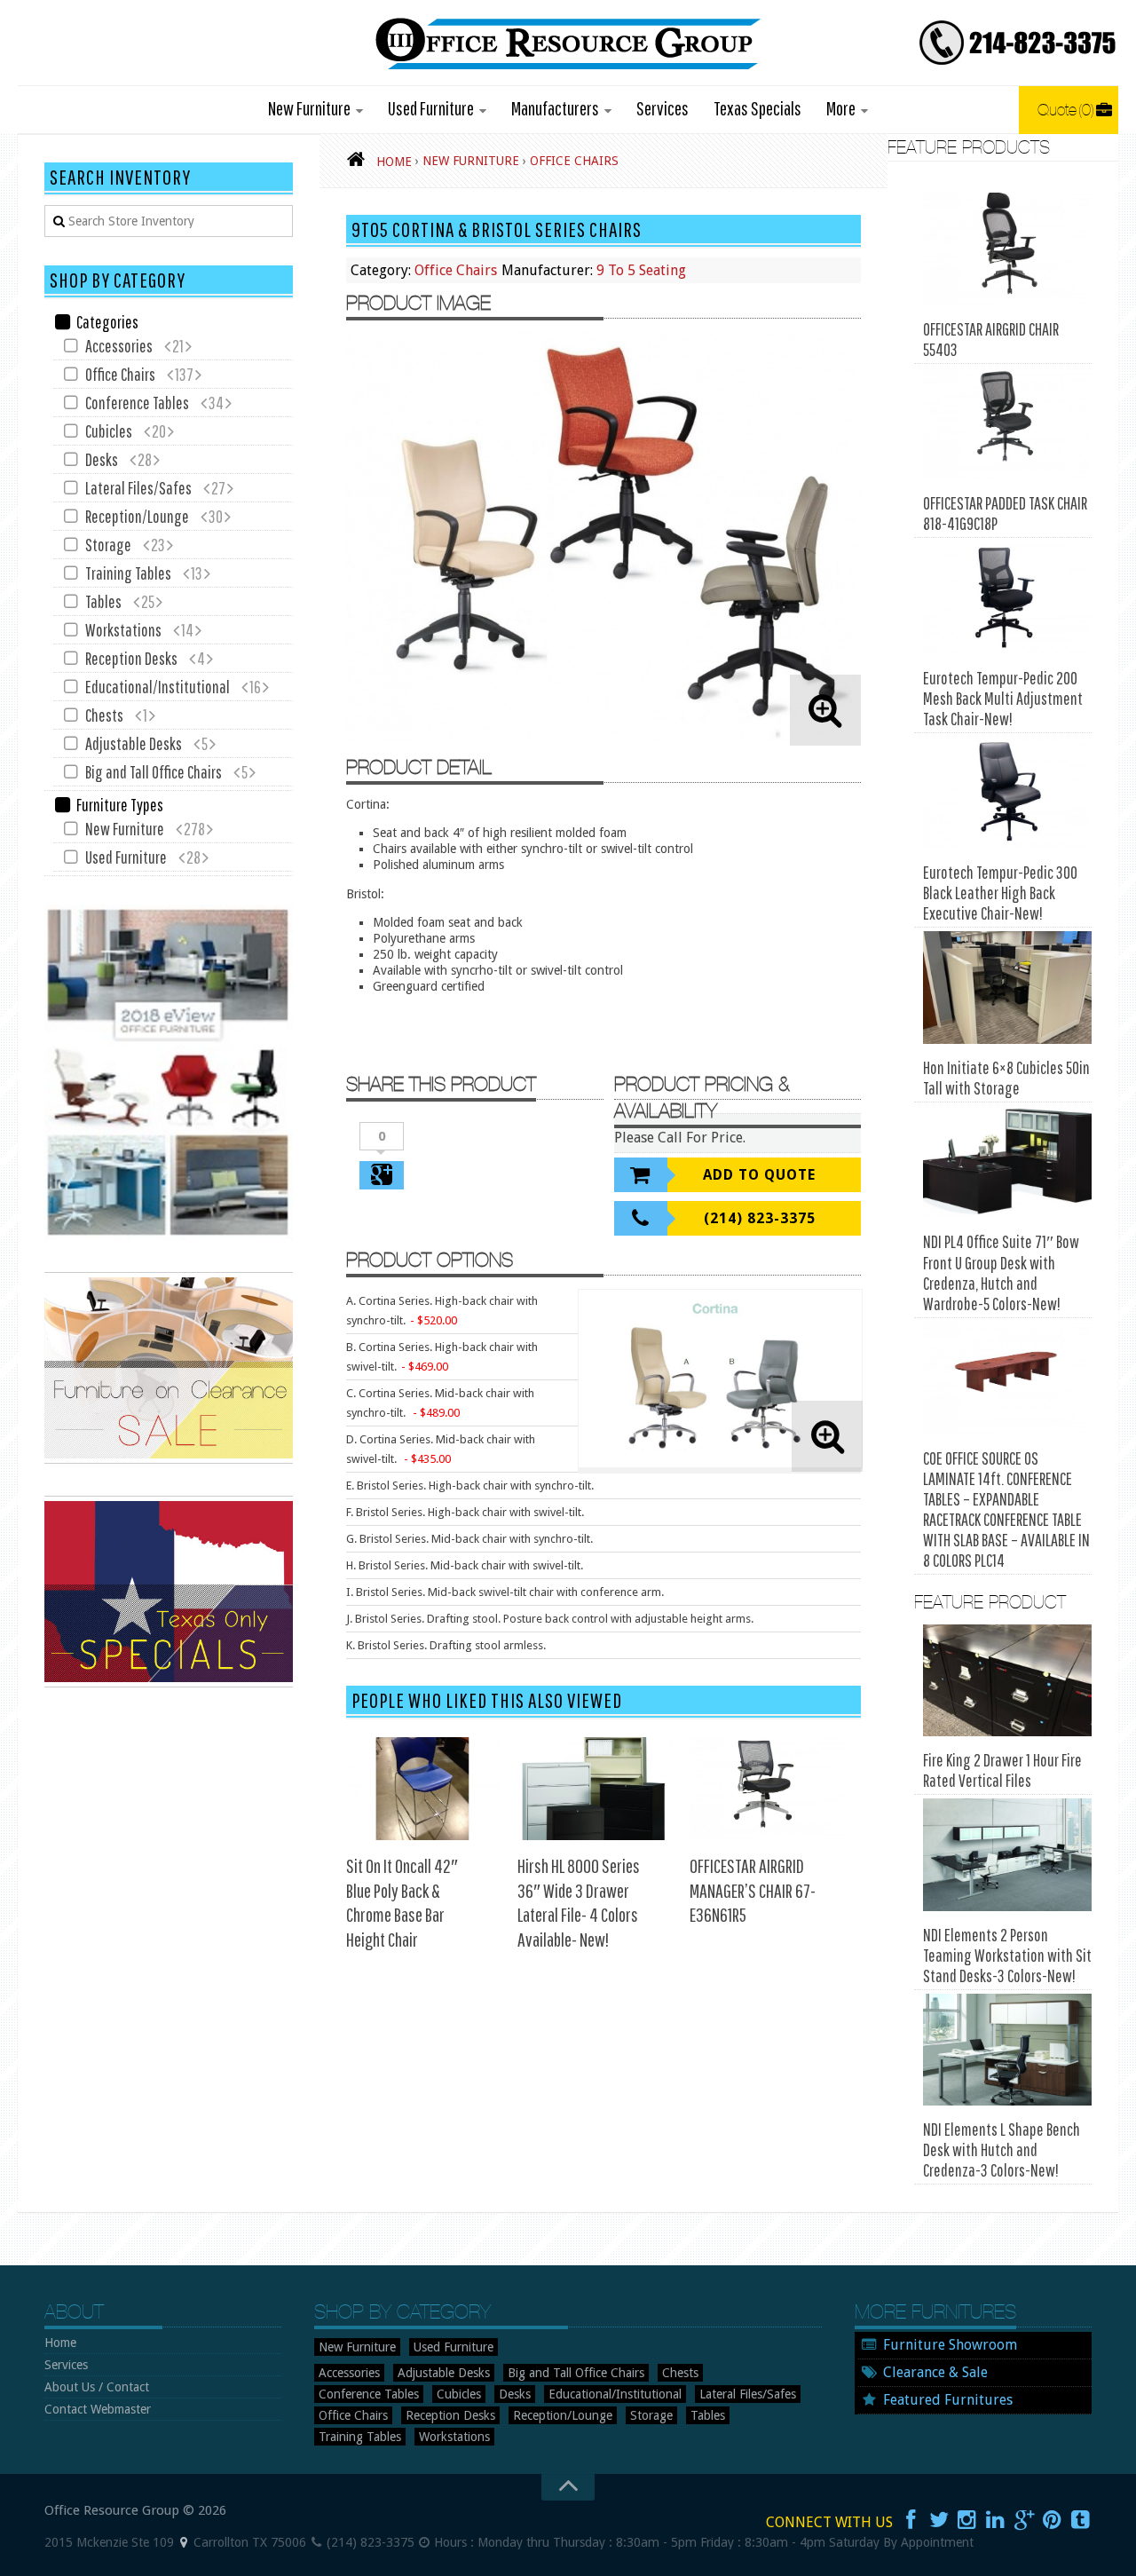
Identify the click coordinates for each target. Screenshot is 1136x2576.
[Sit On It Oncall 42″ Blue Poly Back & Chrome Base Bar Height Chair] (423, 1789)
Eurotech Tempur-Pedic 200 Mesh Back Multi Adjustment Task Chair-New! (1003, 698)
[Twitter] (939, 2520)
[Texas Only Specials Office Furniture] (169, 1683)
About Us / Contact (97, 2387)
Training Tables (128, 573)
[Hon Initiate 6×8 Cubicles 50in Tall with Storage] (1007, 988)
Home (60, 2343)
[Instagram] (967, 2520)
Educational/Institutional (158, 687)
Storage (108, 545)
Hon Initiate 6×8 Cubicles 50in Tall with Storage (1006, 1078)
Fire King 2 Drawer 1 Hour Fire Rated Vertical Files (1002, 1770)
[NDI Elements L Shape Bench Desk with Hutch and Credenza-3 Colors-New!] (1007, 2050)
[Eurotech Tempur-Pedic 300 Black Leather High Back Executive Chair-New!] (1007, 793)
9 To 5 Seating (641, 270)
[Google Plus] (1024, 2520)
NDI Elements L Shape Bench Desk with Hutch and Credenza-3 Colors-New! (1002, 2149)
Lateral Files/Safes (138, 488)
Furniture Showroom (950, 2345)
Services (663, 108)
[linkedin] (996, 2520)
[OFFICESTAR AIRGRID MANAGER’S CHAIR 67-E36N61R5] (767, 1789)
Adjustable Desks (134, 743)
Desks (102, 459)
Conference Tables (137, 403)
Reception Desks (131, 658)
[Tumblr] (1081, 2520)
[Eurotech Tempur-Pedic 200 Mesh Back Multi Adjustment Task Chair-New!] (1007, 598)
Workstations (123, 630)
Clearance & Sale (935, 2372)
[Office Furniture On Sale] (169, 1459)
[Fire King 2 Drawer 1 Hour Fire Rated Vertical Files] (1007, 1681)
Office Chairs (456, 270)
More (841, 108)
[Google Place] (184, 2542)
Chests (104, 715)
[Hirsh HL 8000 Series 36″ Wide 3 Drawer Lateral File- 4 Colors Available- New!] (595, 1789)
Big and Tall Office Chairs (154, 772)
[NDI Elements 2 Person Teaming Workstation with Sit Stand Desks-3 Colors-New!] (1007, 1855)
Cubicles (109, 431)
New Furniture (309, 108)
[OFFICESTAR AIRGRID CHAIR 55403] (1007, 249)
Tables (103, 601)
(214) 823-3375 (760, 1218)
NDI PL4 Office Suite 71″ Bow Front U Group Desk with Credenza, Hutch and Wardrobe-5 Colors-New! (1001, 1272)
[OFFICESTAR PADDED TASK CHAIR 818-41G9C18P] (1007, 424)
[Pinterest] (1053, 2520)
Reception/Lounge (137, 516)
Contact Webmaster (98, 2409)
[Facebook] (911, 2520)
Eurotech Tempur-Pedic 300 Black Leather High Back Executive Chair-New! (1000, 893)
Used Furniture (431, 108)
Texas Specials (757, 108)
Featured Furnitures (948, 2400)
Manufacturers (555, 108)
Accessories (119, 346)
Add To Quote (759, 1175)
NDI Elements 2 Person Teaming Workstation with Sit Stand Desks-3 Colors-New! (1007, 1955)
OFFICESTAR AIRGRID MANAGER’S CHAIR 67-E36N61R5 (753, 1890)
